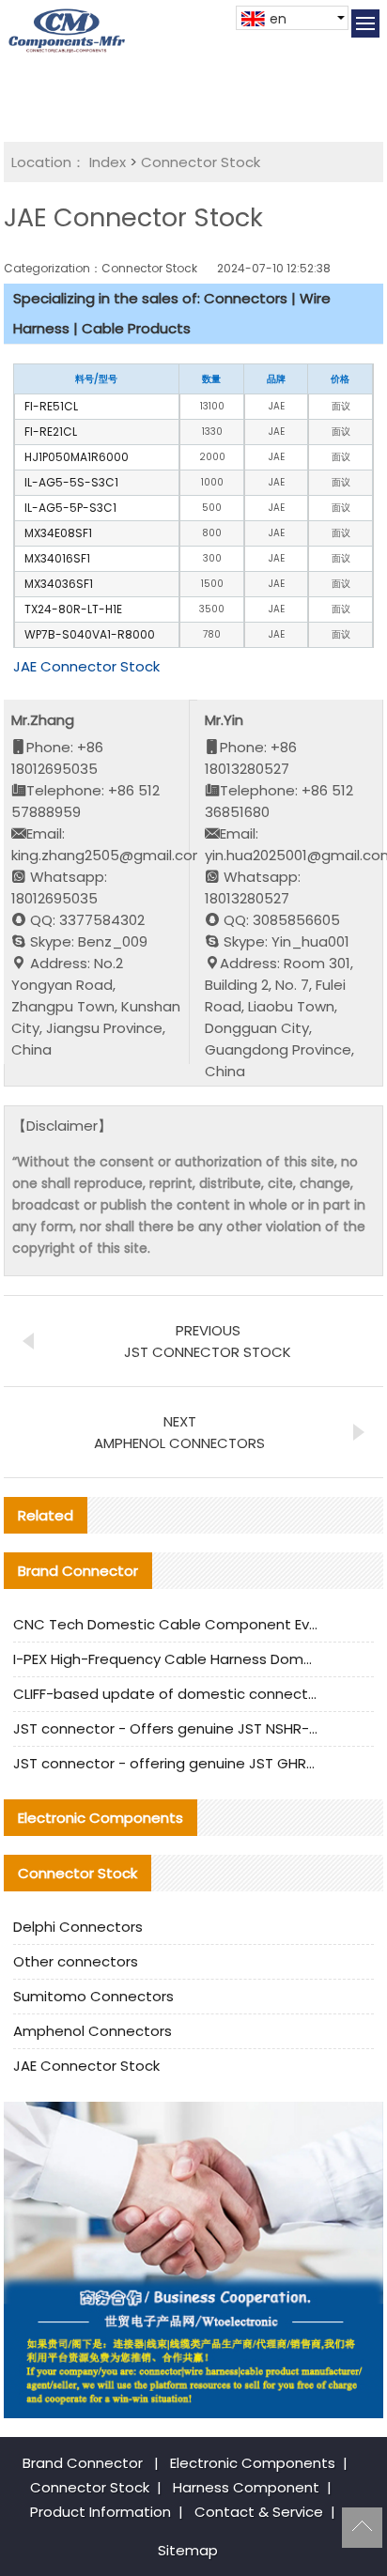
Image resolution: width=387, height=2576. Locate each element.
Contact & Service (259, 2512)
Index (108, 162)
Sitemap (188, 2550)
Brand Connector (83, 2463)
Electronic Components (253, 2463)
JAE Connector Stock (86, 666)
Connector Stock (201, 162)
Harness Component (246, 2487)
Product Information (101, 2512)
